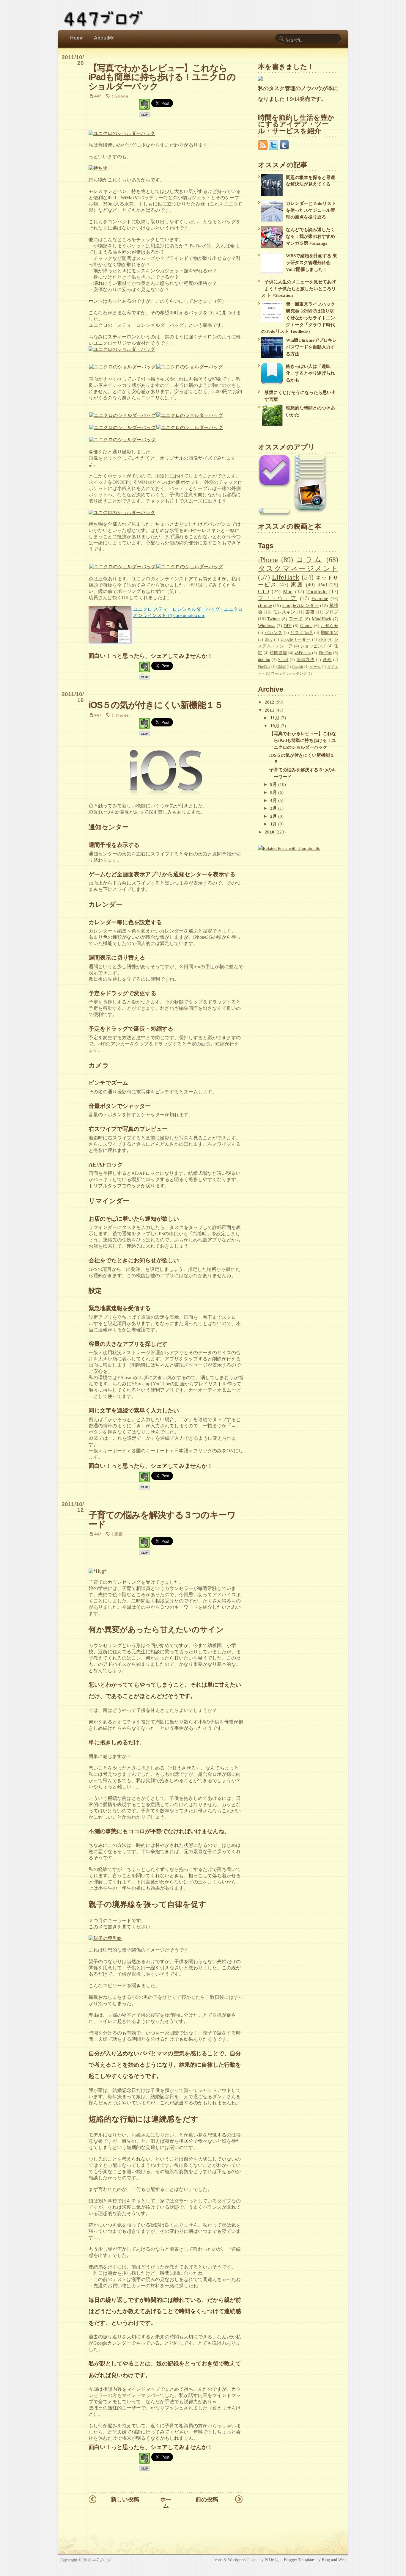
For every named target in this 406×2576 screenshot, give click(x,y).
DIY (288, 625)
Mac (288, 591)
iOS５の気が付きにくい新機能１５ (156, 705)
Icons (218, 2560)
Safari (283, 660)
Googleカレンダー (301, 605)
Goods (121, 96)
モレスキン (284, 612)
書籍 (310, 612)
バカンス (273, 633)
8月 (274, 792)
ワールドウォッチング (289, 674)
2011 (270, 710)
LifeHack (286, 577)
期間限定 (329, 633)
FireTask (264, 667)
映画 (327, 660)
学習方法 (306, 660)
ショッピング (313, 646)
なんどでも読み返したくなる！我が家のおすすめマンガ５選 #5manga (310, 236)
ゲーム (315, 667)
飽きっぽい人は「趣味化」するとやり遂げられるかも (310, 373)
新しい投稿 (125, 2499)
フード (296, 619)
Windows (267, 625)
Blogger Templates (300, 2560)
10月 (275, 726)
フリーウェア (278, 598)
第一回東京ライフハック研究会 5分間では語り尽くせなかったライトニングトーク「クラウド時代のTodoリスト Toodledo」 (298, 318)
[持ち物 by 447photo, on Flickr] (98, 168)
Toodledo (317, 591)
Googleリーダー (296, 639)
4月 (274, 800)
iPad (322, 585)
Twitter (274, 619)
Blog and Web (334, 2560)
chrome (265, 605)
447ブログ (102, 2560)
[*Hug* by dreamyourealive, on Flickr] (97, 1571)
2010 (270, 832)
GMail (281, 667)
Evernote (320, 598)
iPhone (122, 715)
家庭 (119, 1534)
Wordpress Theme (243, 2560)
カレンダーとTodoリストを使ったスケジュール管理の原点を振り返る (311, 210)
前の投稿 (207, 2499)
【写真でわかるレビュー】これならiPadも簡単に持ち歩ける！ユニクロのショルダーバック (162, 77)
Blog (269, 639)
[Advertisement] (295, 899)
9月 (274, 784)
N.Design (273, 2560)
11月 (275, 718)
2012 (270, 702)
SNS (322, 639)
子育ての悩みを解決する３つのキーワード (162, 1519)
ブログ (332, 612)
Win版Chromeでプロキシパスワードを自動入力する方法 (311, 347)
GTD (263, 591)
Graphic (298, 667)
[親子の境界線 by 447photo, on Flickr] (105, 1938)
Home (77, 38)
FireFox (325, 653)
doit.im (264, 660)
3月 (274, 808)
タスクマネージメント (298, 568)
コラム (310, 559)
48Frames (303, 653)
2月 (274, 816)
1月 (274, 824)
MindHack (322, 619)
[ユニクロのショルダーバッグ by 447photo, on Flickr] (122, 133)
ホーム (166, 2503)
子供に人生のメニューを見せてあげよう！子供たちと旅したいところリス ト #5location (299, 289)
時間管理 (278, 653)
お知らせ (329, 626)
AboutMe (104, 38)
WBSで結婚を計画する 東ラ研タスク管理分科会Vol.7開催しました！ (311, 262)
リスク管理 (302, 633)
